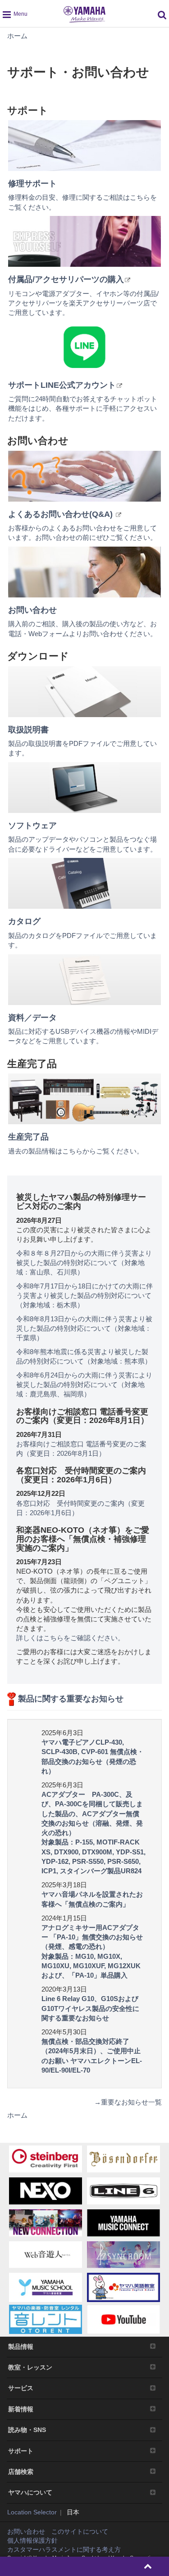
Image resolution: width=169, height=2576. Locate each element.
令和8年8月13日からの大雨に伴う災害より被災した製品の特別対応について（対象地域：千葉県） (84, 1328)
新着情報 (21, 2409)
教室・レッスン (30, 2367)
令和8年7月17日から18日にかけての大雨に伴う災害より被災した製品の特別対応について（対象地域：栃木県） (84, 1295)
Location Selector (32, 2512)
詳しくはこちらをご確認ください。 (70, 1638)
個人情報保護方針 (32, 2540)
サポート (21, 2451)
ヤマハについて (30, 2492)
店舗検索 (21, 2472)
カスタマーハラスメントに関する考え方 (64, 2549)
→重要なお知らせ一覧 (128, 2102)
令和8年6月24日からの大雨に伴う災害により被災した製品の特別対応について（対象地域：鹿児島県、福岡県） (84, 1384)
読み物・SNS (27, 2430)
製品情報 (21, 2347)
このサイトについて (80, 2531)
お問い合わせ (26, 2531)
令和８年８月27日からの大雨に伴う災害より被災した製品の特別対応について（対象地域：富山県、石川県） (84, 1263)
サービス (21, 2388)
